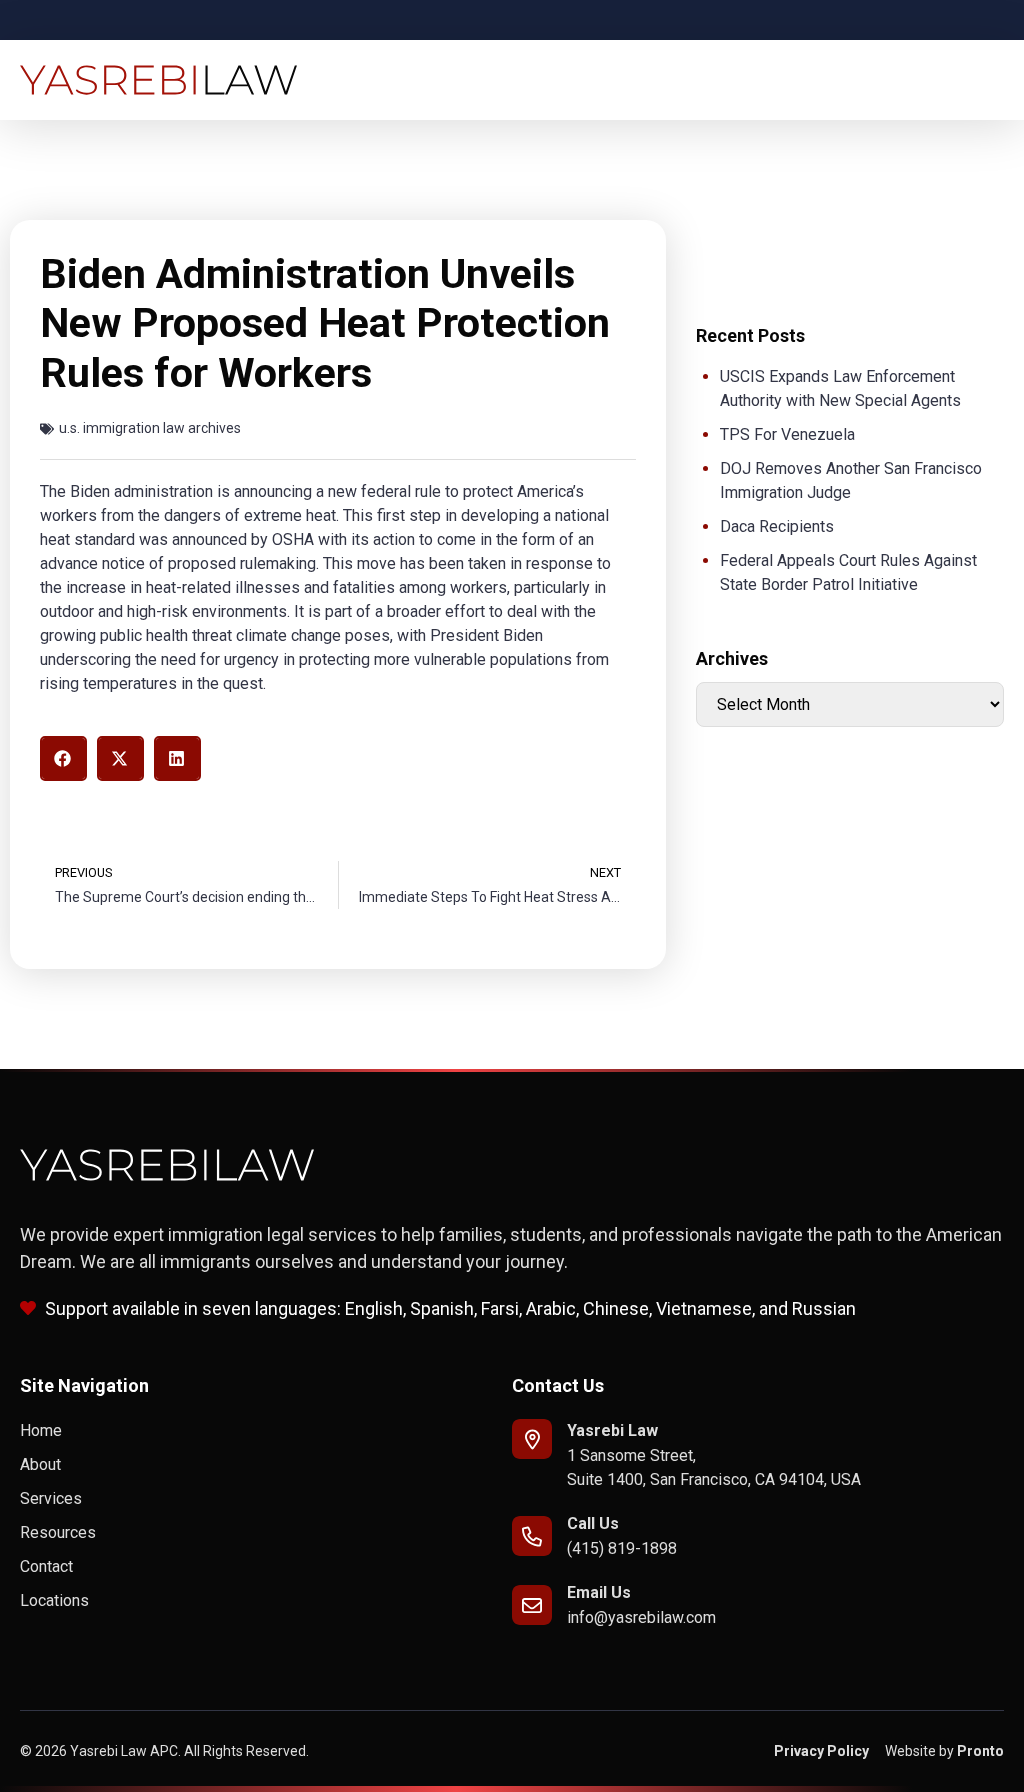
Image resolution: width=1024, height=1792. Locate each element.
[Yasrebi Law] (532, 1439)
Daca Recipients (777, 526)
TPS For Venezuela (787, 434)
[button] (63, 758)
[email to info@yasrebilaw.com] (532, 1605)
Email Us (599, 1592)
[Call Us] (532, 1536)
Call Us (593, 1523)
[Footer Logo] (167, 1165)
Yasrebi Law (612, 1430)
